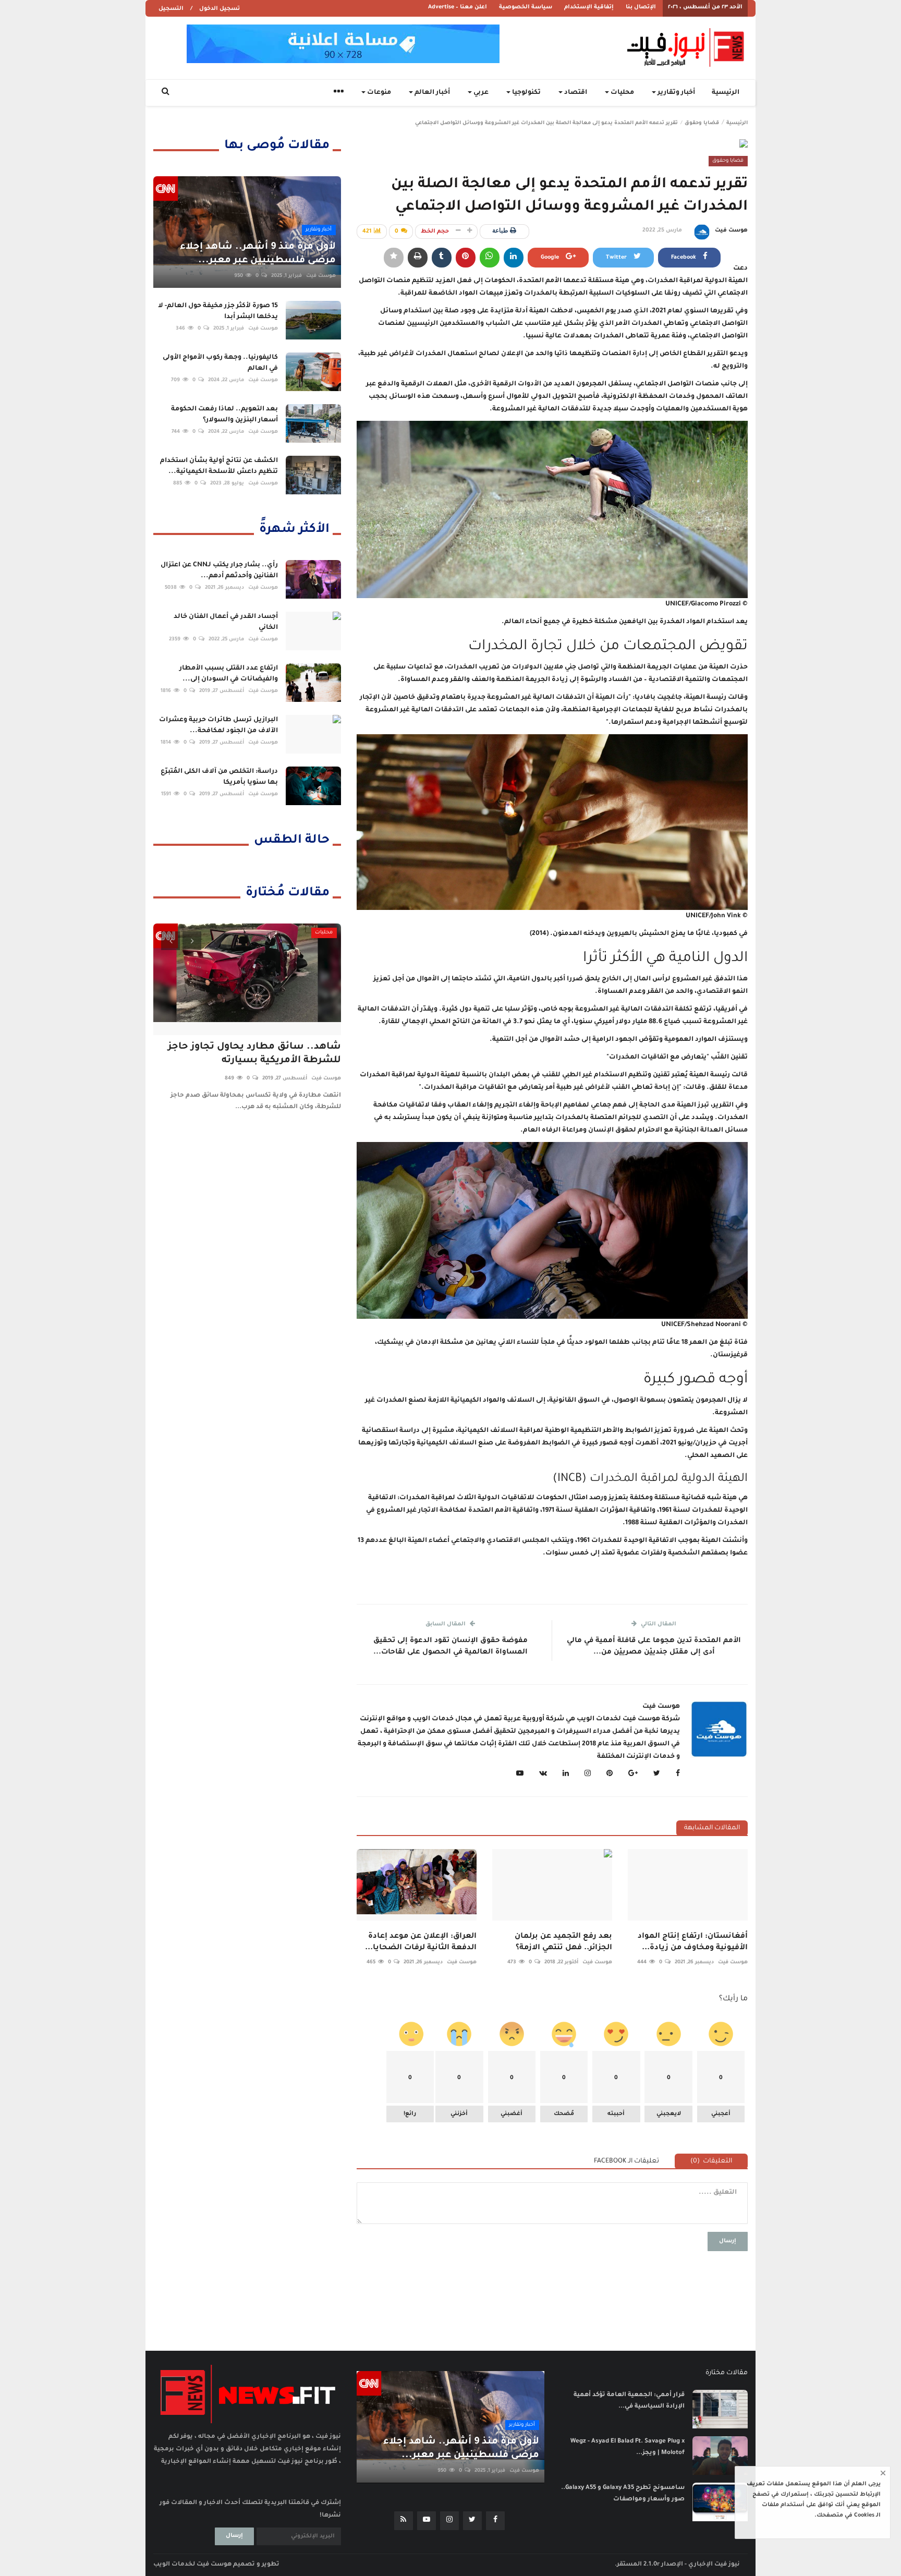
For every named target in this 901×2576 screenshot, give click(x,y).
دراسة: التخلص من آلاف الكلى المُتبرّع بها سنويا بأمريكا (219, 777)
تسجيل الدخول (220, 9)
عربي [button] (480, 93)
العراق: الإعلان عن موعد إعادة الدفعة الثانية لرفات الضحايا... (421, 1942)
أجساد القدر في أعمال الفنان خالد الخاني (226, 622)
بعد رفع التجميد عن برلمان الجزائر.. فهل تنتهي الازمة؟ (563, 1942)
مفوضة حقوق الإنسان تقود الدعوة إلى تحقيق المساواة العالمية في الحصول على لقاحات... (451, 1647)
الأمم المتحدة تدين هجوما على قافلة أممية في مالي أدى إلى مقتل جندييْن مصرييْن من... (654, 1647)
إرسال (728, 2241)
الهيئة (539, 311)
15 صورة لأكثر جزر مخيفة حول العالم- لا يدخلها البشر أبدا (218, 312)
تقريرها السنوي (709, 311)
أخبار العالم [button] (431, 93)
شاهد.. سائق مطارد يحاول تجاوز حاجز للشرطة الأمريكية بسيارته (254, 1054)
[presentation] (171, 941)
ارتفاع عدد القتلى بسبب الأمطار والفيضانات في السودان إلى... (229, 674)
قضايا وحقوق (702, 123)
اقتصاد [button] (575, 93)
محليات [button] (622, 93)
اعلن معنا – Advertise (458, 7)
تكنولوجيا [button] (526, 93)
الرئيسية (726, 93)
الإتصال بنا (641, 7)
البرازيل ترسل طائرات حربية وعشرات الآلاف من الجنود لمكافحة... (218, 726)
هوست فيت (731, 230)
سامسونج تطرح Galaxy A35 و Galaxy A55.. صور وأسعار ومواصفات (623, 2494)
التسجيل (171, 9)
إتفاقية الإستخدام (589, 7)
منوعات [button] (378, 93)
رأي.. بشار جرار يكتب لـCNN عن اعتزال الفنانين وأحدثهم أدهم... (219, 571)
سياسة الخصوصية (526, 7)
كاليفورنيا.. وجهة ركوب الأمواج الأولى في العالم (220, 363)
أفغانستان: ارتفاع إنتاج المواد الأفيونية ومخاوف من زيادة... (693, 1942)
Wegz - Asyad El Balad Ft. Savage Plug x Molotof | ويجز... (628, 2447)
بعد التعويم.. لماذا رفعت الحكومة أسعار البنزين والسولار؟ (224, 415)
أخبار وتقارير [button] (675, 93)
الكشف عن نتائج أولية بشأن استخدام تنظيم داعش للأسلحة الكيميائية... (219, 466)
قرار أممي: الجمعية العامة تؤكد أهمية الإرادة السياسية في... (629, 2401)
